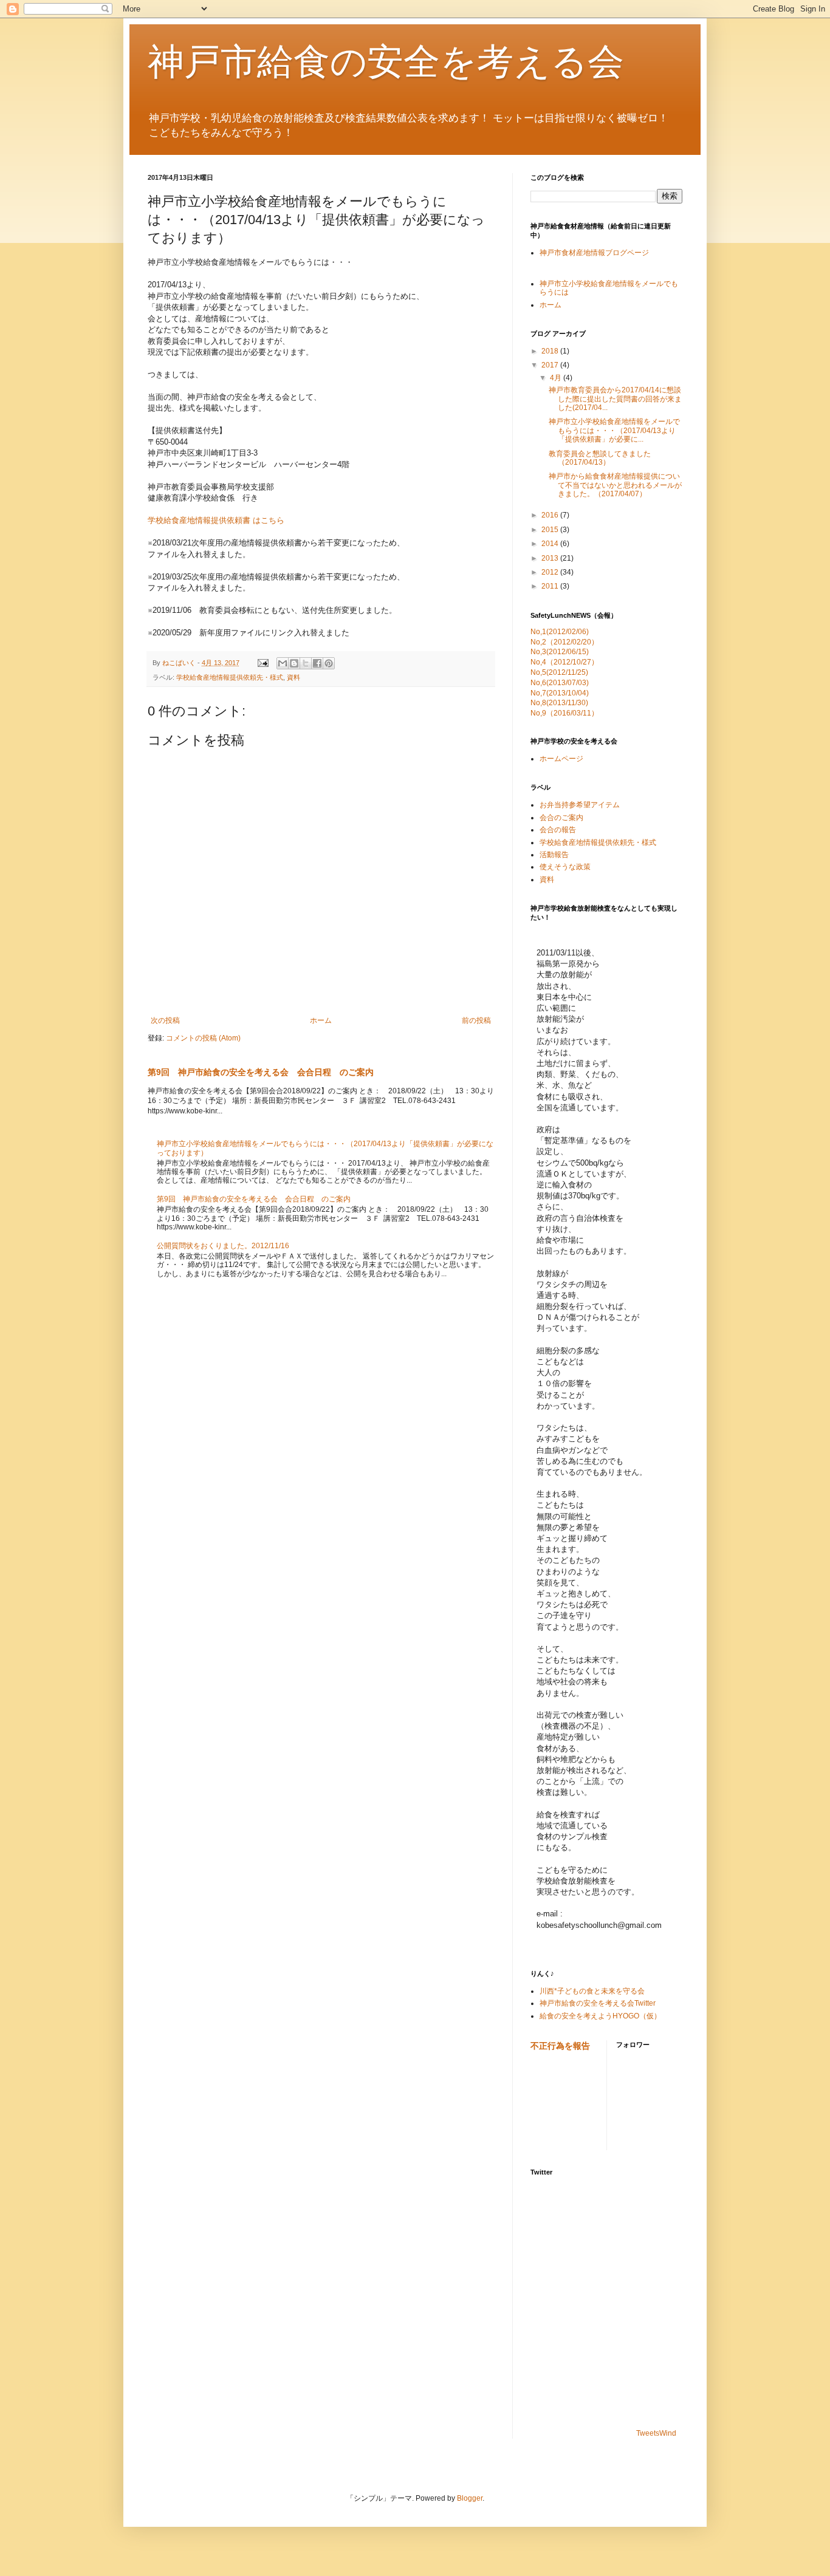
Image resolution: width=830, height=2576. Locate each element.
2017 (551, 365)
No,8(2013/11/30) (559, 703)
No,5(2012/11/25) (559, 672)
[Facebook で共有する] (317, 663)
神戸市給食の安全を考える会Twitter (598, 2003)
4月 (557, 378)
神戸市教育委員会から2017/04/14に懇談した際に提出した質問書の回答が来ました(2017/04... (615, 399)
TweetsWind (656, 2433)
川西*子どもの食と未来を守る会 (592, 1991)
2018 (551, 351)
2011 (551, 586)
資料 (293, 677)
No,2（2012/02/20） (564, 642)
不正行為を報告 (560, 2046)
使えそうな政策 (565, 867)
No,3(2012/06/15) (560, 652)
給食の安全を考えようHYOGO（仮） (600, 2016)
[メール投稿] (262, 663)
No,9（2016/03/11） (564, 713)
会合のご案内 (561, 818)
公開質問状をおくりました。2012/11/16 (223, 1246)
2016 (551, 515)
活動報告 (554, 855)
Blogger (470, 2498)
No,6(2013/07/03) (560, 683)
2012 (551, 572)
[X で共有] (306, 663)
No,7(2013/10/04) (560, 693)
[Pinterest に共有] (329, 663)
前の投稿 (476, 1020)
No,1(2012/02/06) (560, 632)
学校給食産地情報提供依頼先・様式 (230, 677)
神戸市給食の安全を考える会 (386, 62)
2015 (551, 530)
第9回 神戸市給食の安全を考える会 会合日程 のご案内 (261, 1072)
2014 (551, 544)
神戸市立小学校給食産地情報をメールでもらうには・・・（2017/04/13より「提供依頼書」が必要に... (614, 430)
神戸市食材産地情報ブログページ (594, 253)
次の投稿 (165, 1020)
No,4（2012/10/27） (564, 662)
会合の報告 (558, 830)
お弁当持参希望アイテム (580, 805)
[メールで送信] (283, 663)
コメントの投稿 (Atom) (203, 1038)
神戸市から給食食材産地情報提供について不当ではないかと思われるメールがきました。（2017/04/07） (615, 485)
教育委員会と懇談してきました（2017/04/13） (600, 458)
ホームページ (561, 759)
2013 (551, 558)
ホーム (321, 1020)
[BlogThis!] (294, 663)
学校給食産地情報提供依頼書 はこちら (216, 520)
